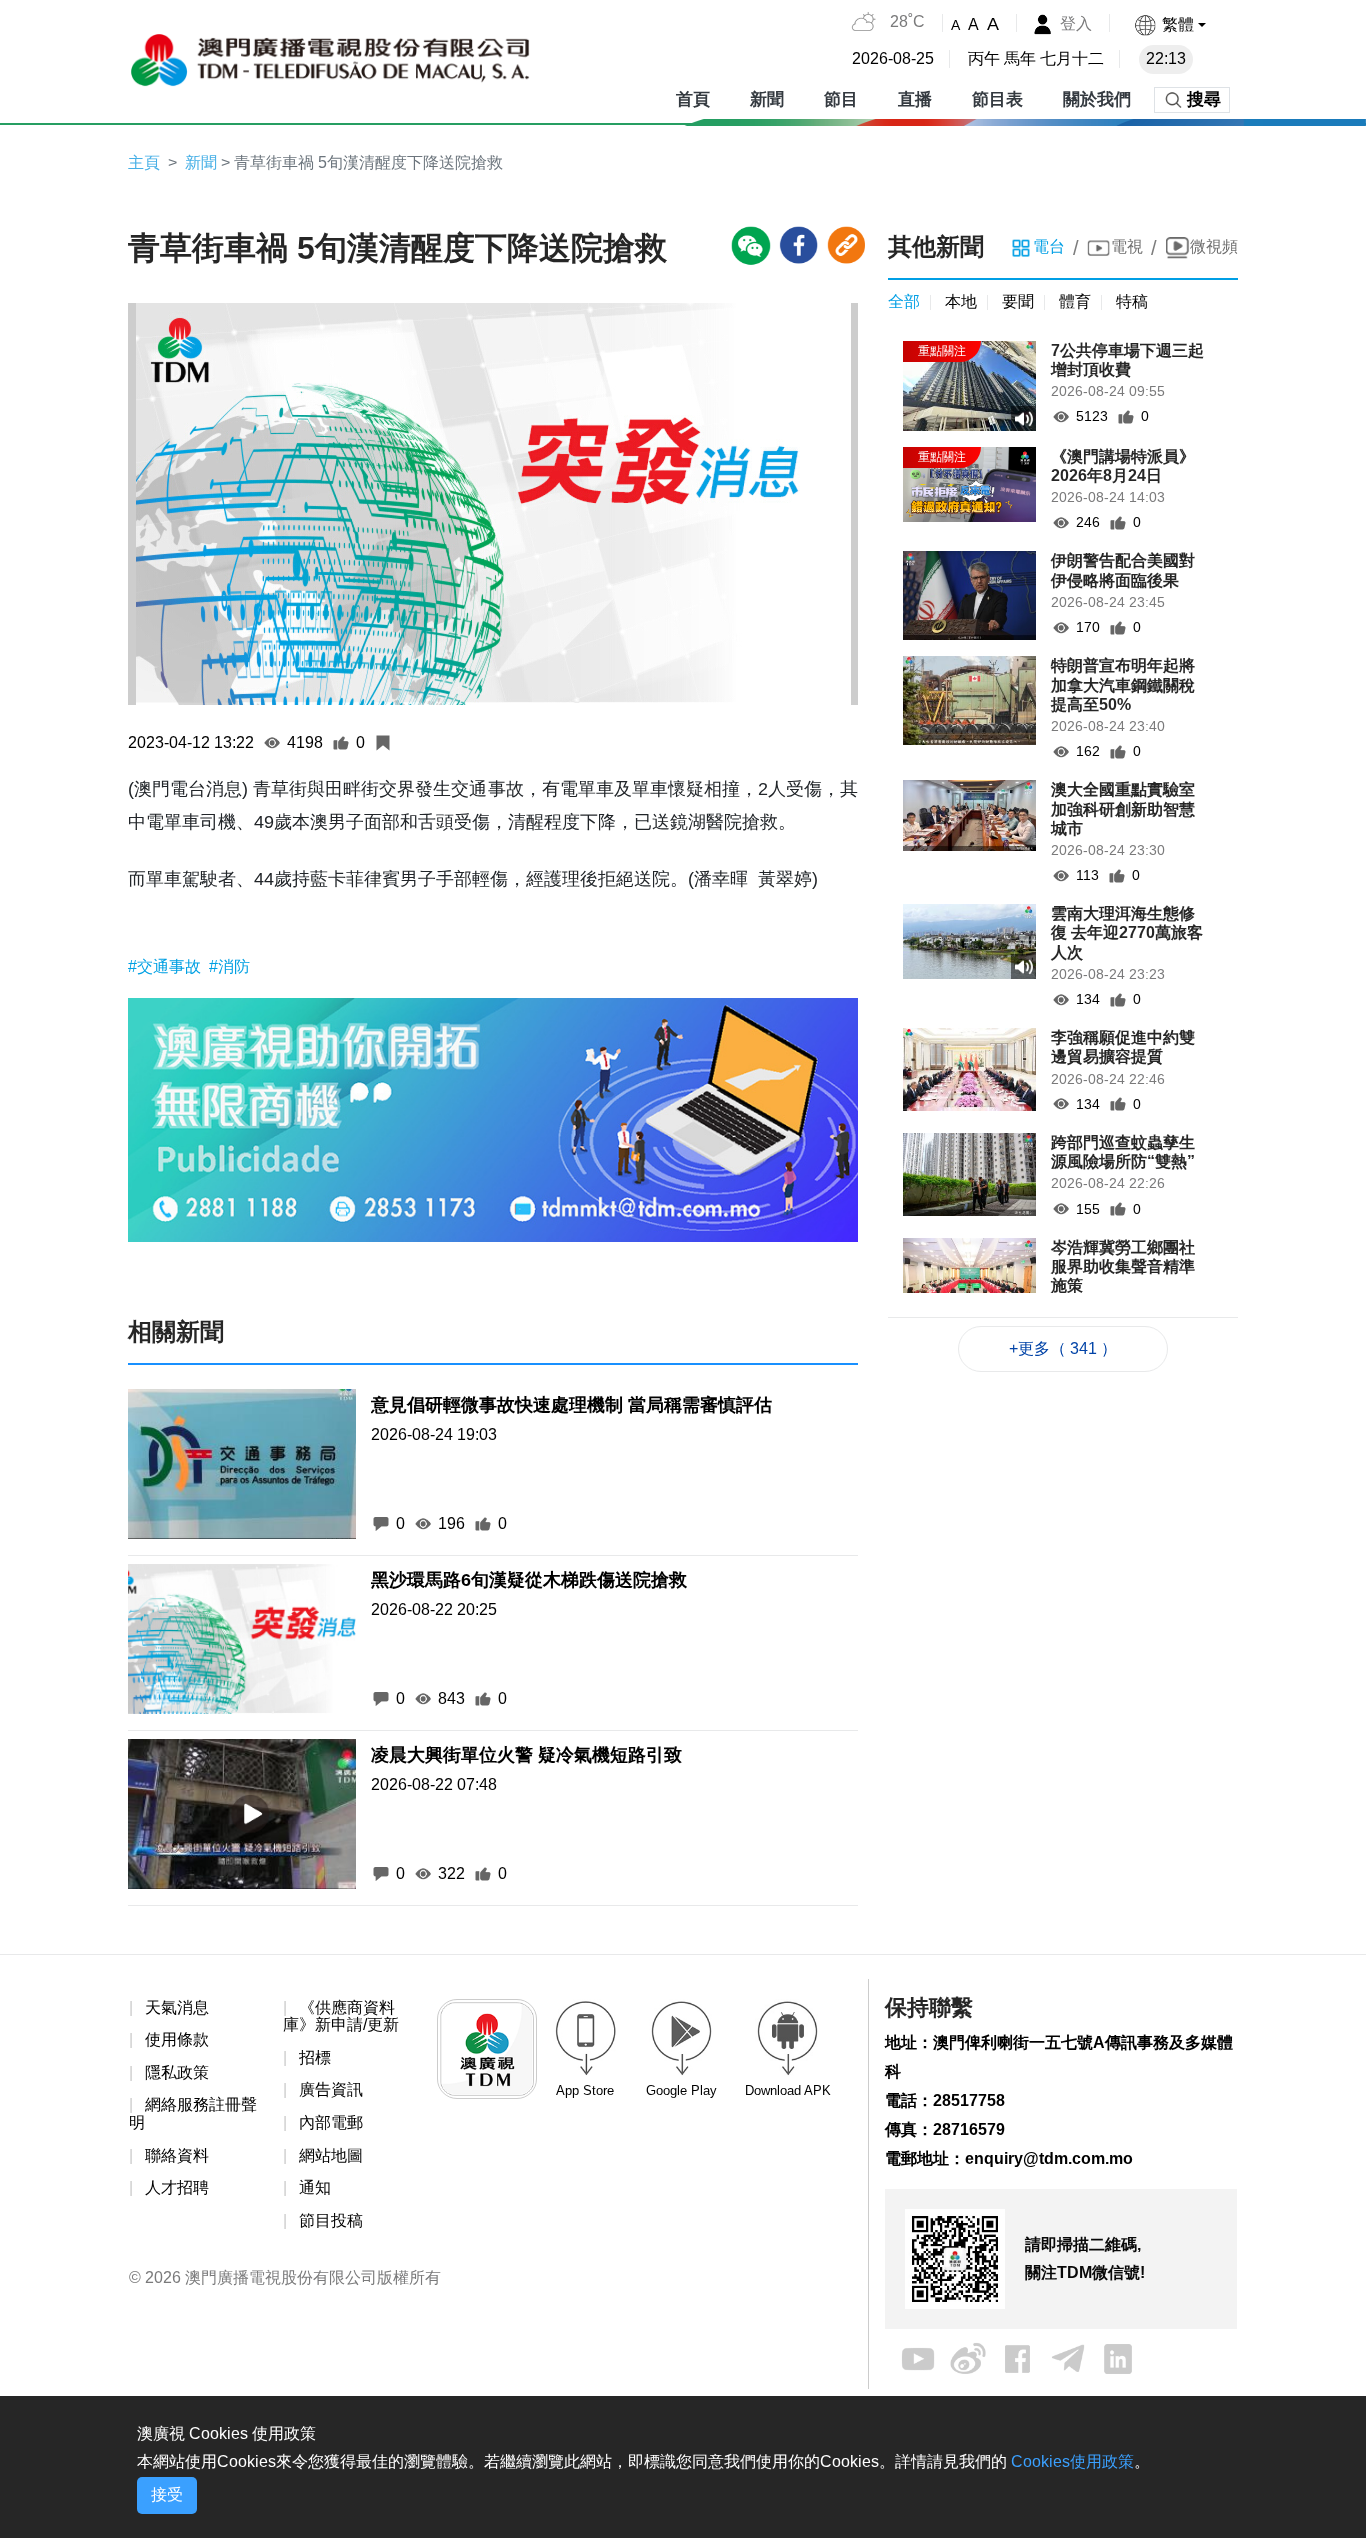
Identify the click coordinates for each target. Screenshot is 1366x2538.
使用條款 (177, 2039)
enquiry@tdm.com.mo (1049, 2158)
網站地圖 (331, 2155)
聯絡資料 (177, 2155)
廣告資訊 (331, 2089)
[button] (1169, 24)
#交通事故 (166, 966)
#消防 (229, 966)
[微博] (968, 2358)
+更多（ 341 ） (1063, 1348)
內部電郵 (331, 2122)
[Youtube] (918, 2358)
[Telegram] (1068, 2358)
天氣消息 (177, 2007)
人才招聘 (177, 2187)
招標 (315, 2057)
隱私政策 (177, 2072)
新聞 (201, 162)
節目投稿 (331, 2220)
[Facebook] (1018, 2358)
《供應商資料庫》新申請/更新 (341, 2016)
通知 (315, 2187)
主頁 (144, 162)
